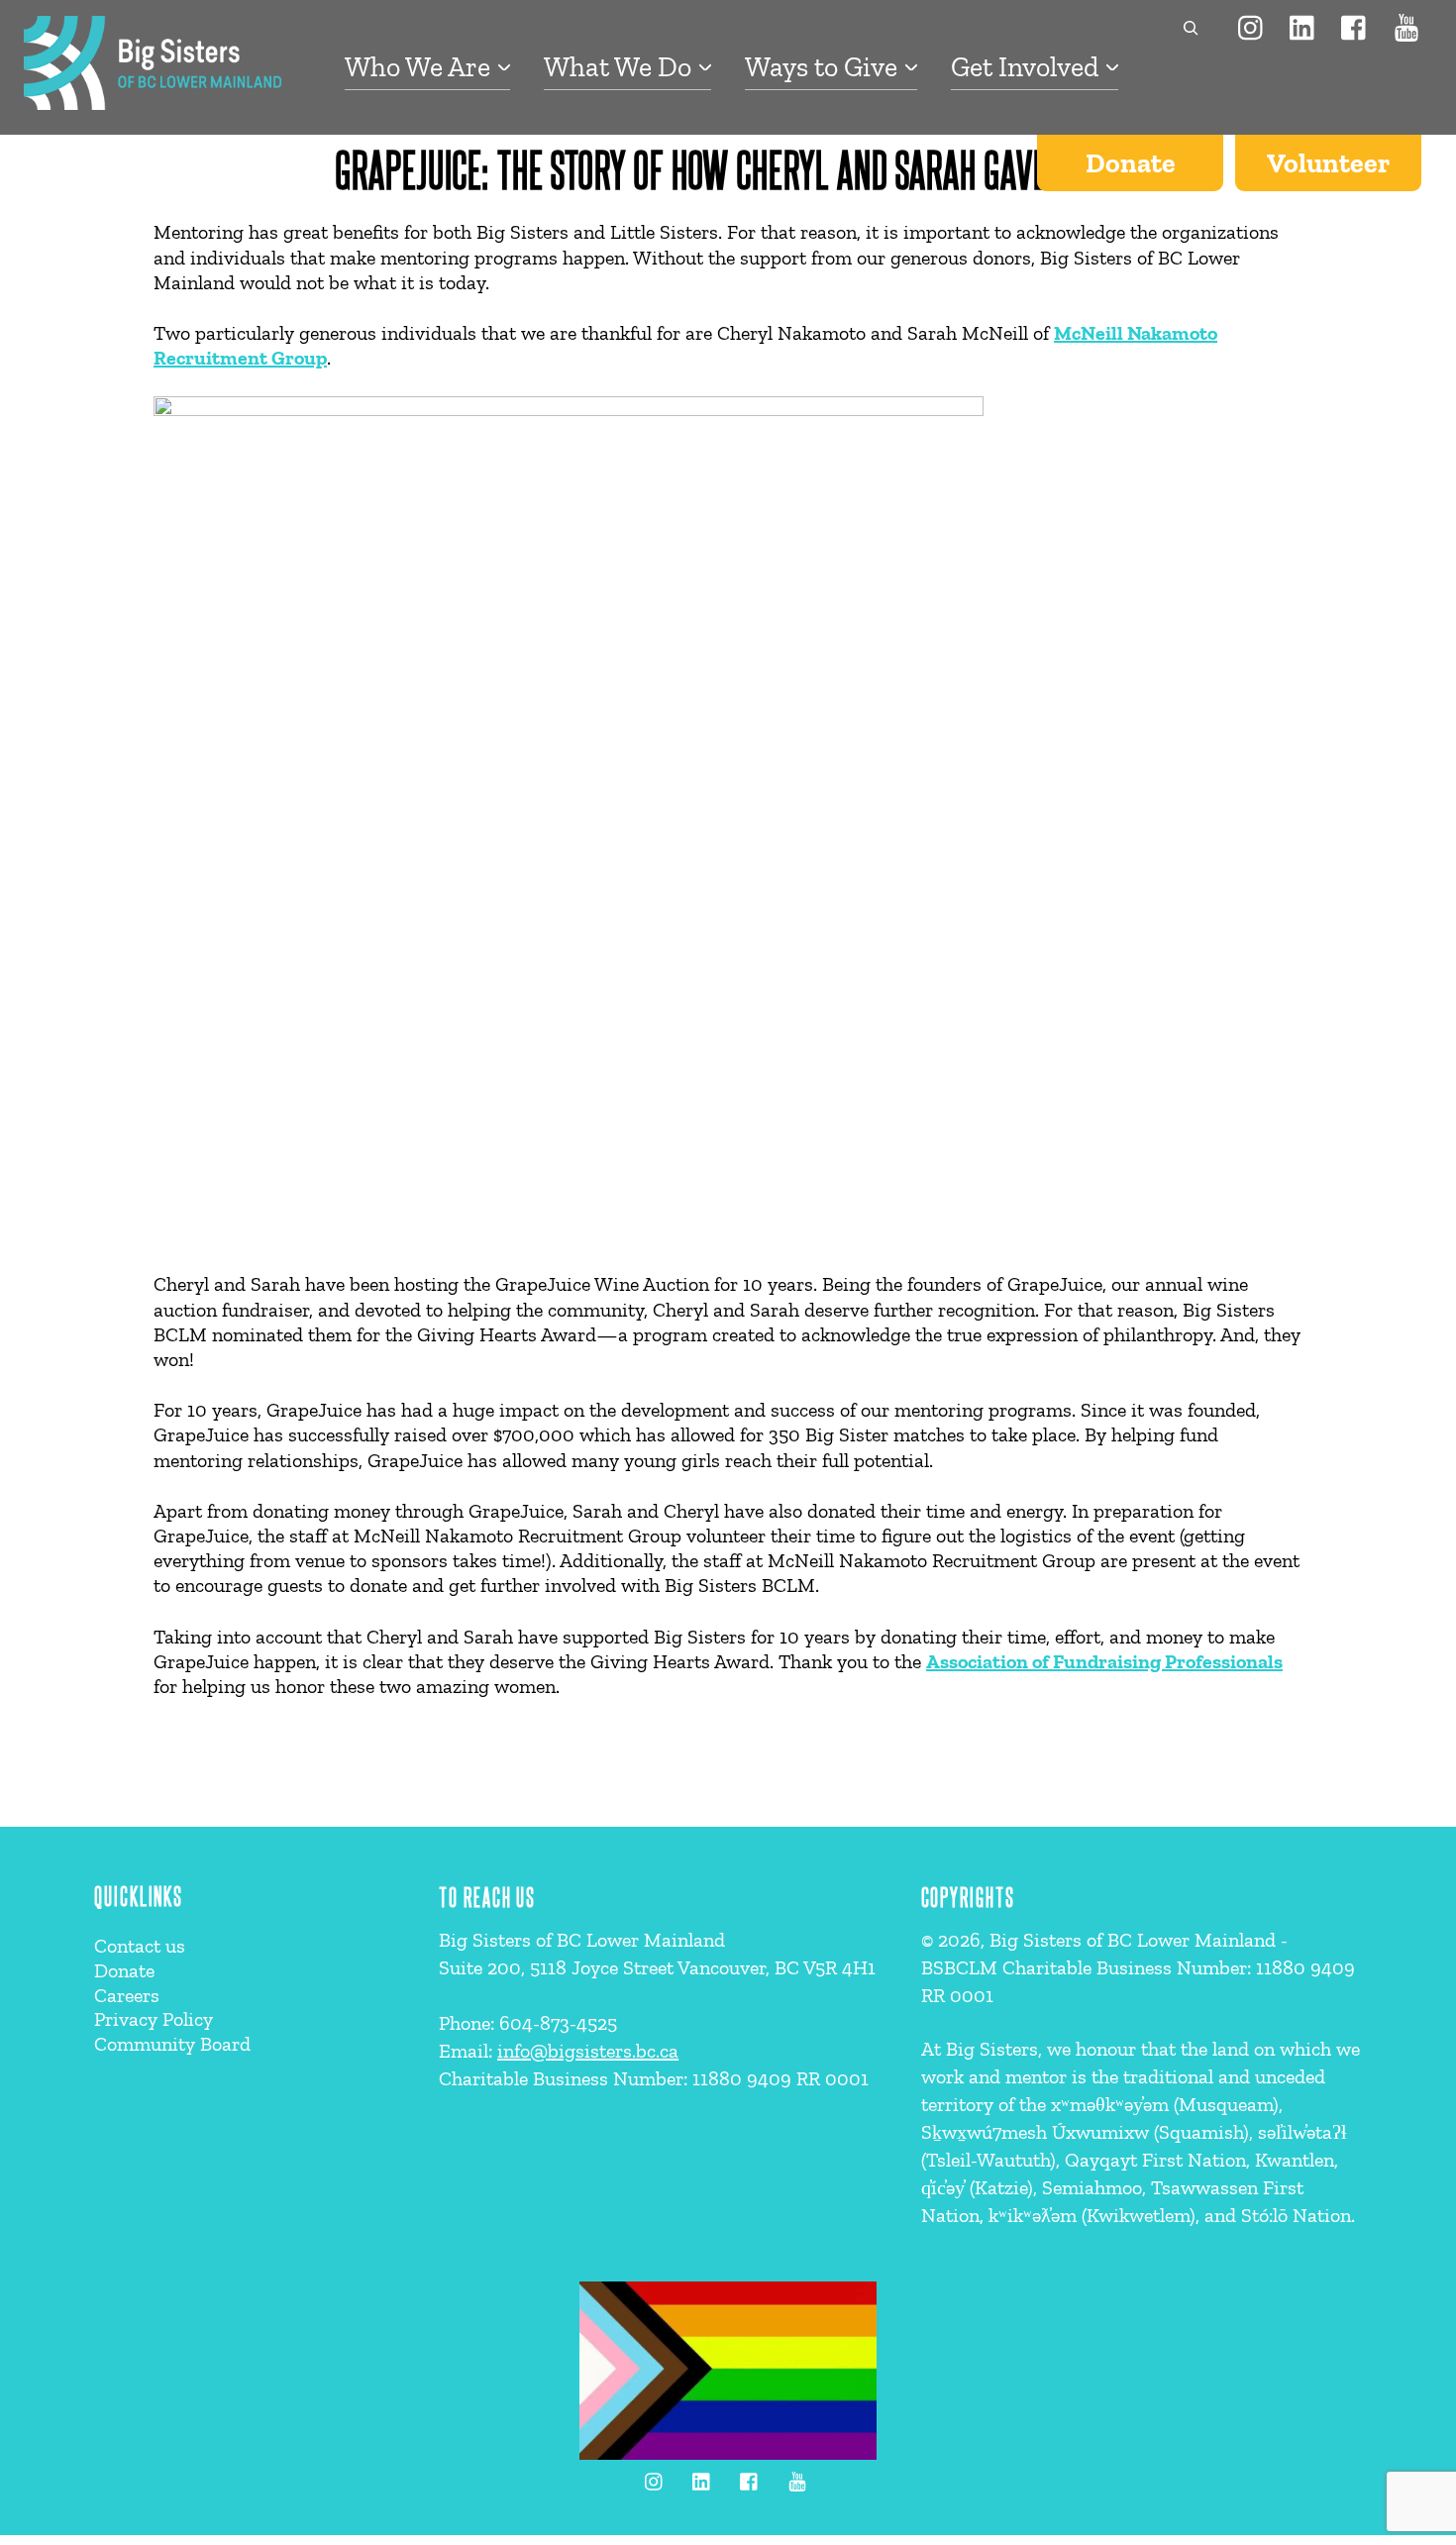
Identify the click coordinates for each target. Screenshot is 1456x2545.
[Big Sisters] (153, 100)
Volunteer (1328, 163)
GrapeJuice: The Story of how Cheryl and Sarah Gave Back (728, 168)
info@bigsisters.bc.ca (588, 2051)
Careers (127, 1995)
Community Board (172, 2044)
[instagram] (1252, 26)
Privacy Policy (154, 2019)
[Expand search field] (1186, 28)
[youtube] (1406, 26)
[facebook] (1355, 26)
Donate (1131, 163)
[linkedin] (1303, 26)
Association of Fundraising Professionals (1104, 1661)
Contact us (140, 1946)
